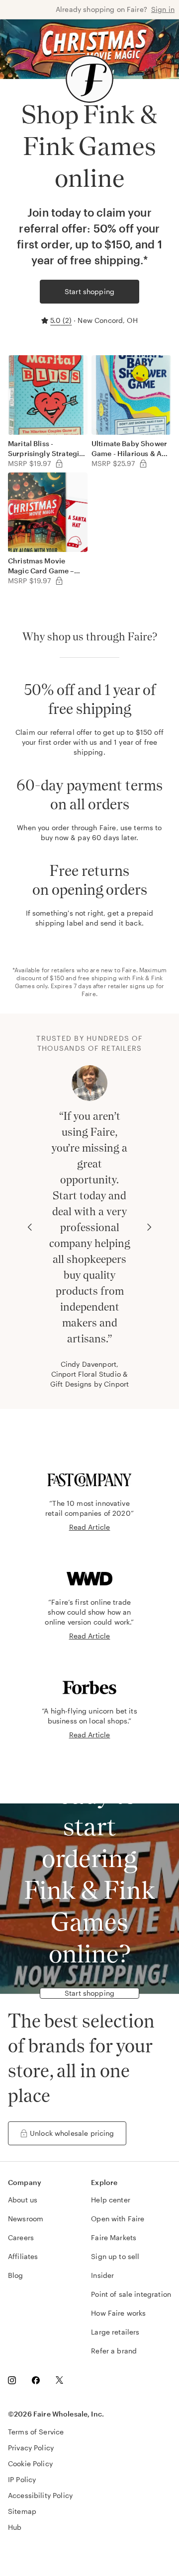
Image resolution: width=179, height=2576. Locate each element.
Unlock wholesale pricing (72, 2133)
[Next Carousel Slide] (149, 1227)
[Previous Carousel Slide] (30, 1227)
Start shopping (89, 291)
